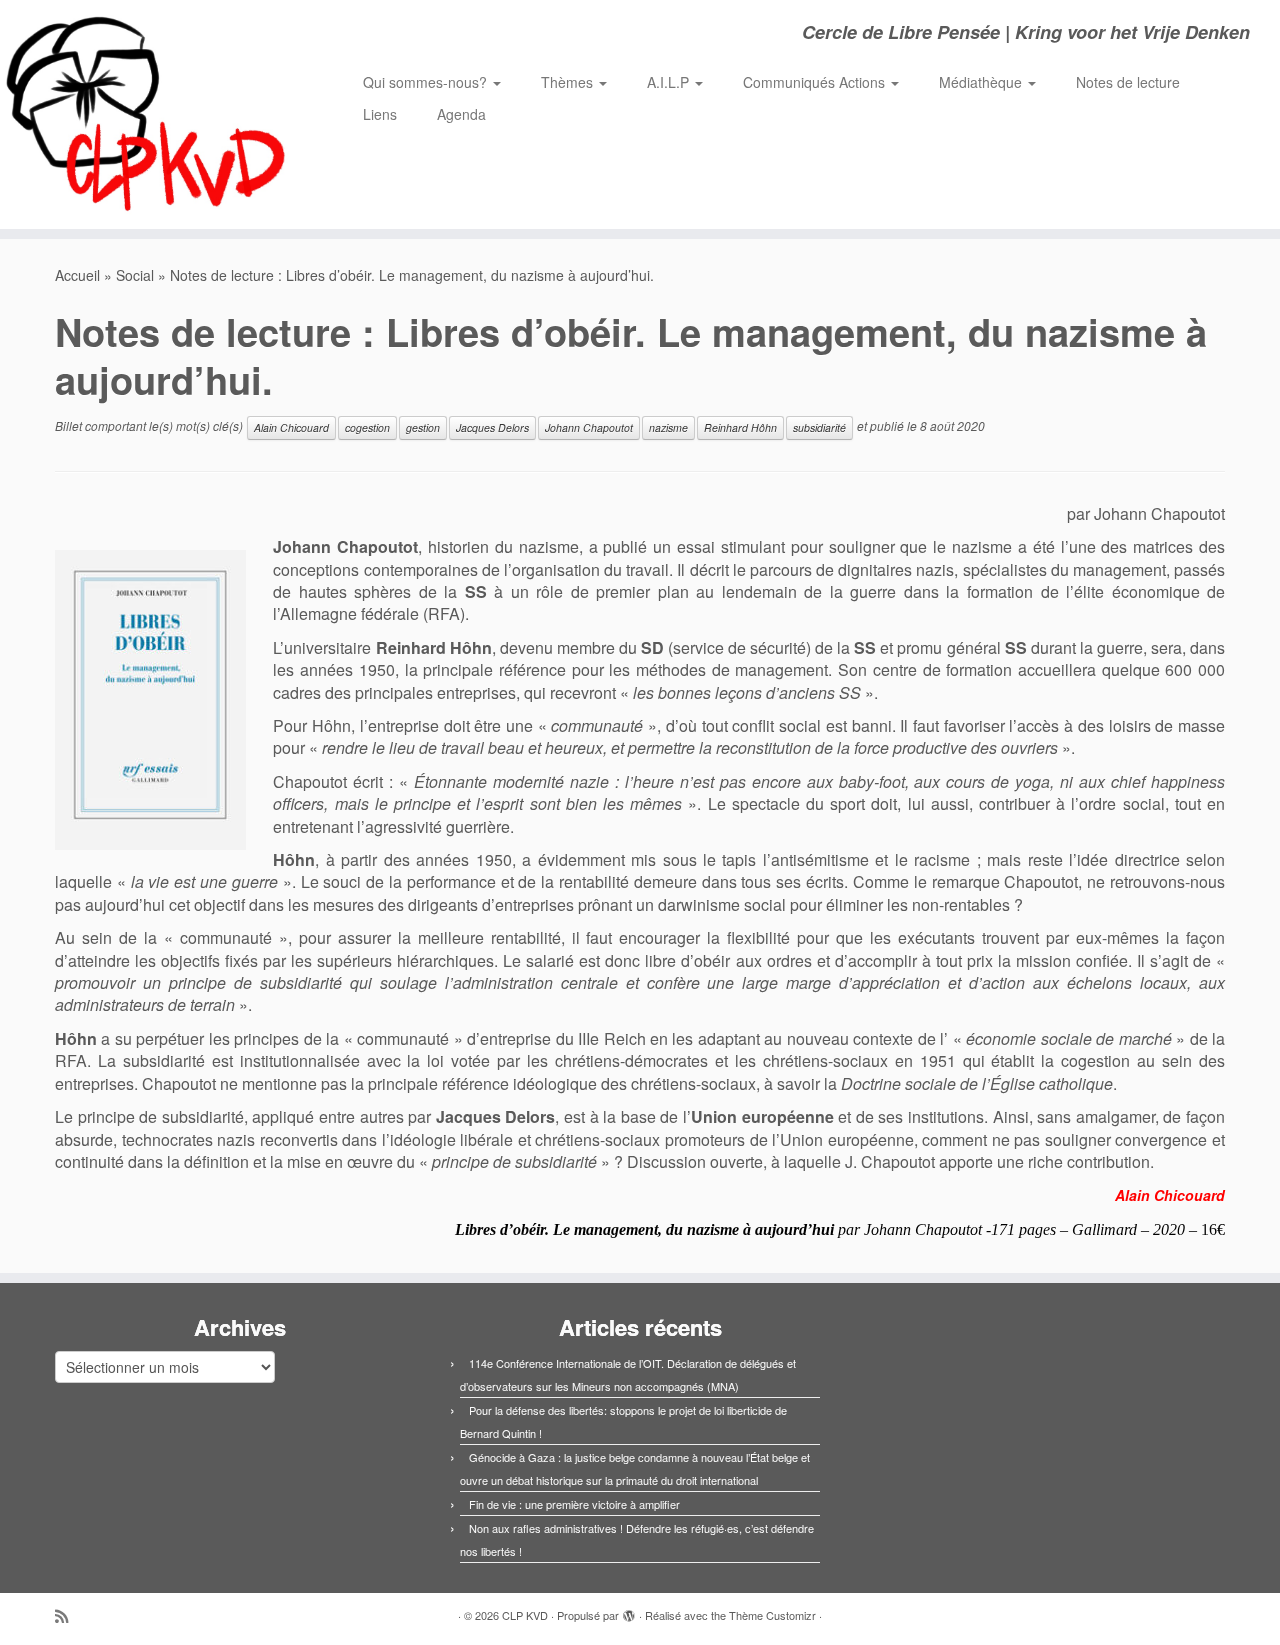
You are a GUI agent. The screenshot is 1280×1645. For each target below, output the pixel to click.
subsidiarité (819, 427)
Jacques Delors (492, 427)
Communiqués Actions (816, 82)
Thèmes (569, 82)
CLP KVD (525, 1615)
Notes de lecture (1128, 82)
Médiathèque (982, 82)
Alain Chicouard (291, 427)
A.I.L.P (670, 82)
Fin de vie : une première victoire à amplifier (574, 1504)
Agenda (461, 114)
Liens (380, 114)
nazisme (668, 427)
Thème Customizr (772, 1615)
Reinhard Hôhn (740, 427)
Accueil (77, 275)
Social (135, 275)
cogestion (367, 427)
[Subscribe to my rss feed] (68, 1615)
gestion (423, 427)
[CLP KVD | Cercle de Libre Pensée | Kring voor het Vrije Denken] (147, 114)
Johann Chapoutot (589, 427)
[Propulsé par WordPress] (629, 1611)
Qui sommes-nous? (427, 82)
